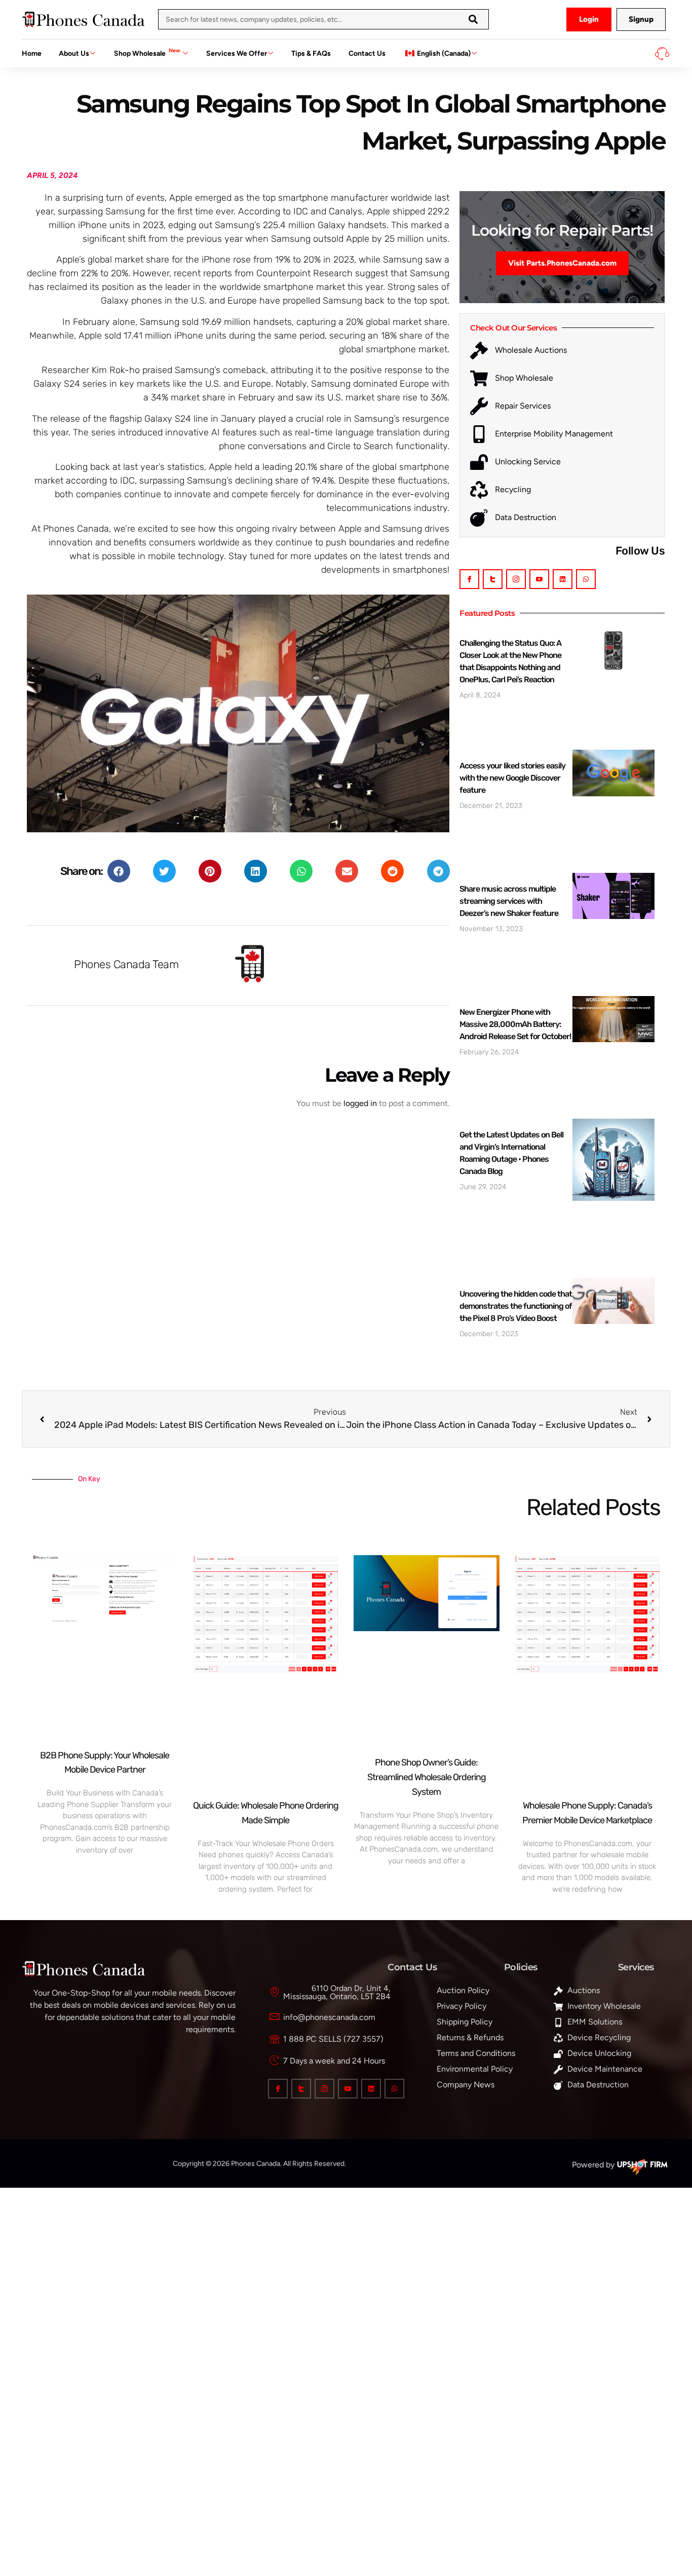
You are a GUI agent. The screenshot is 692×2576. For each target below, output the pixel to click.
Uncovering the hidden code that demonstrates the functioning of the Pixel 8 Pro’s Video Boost (516, 1306)
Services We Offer (237, 53)
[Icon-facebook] (469, 579)
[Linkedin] (563, 579)
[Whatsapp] (586, 579)
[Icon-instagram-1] (516, 579)
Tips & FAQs (311, 53)
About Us (74, 53)
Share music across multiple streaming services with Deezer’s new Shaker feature (509, 901)
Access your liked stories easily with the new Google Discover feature (512, 778)
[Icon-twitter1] (493, 579)
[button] (119, 871)
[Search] (473, 19)
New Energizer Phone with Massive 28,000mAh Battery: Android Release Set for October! (515, 1024)
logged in (360, 1103)
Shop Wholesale (147, 52)
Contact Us (367, 53)
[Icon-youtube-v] (539, 579)
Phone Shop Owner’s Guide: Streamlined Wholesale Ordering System (427, 1777)
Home (32, 53)
